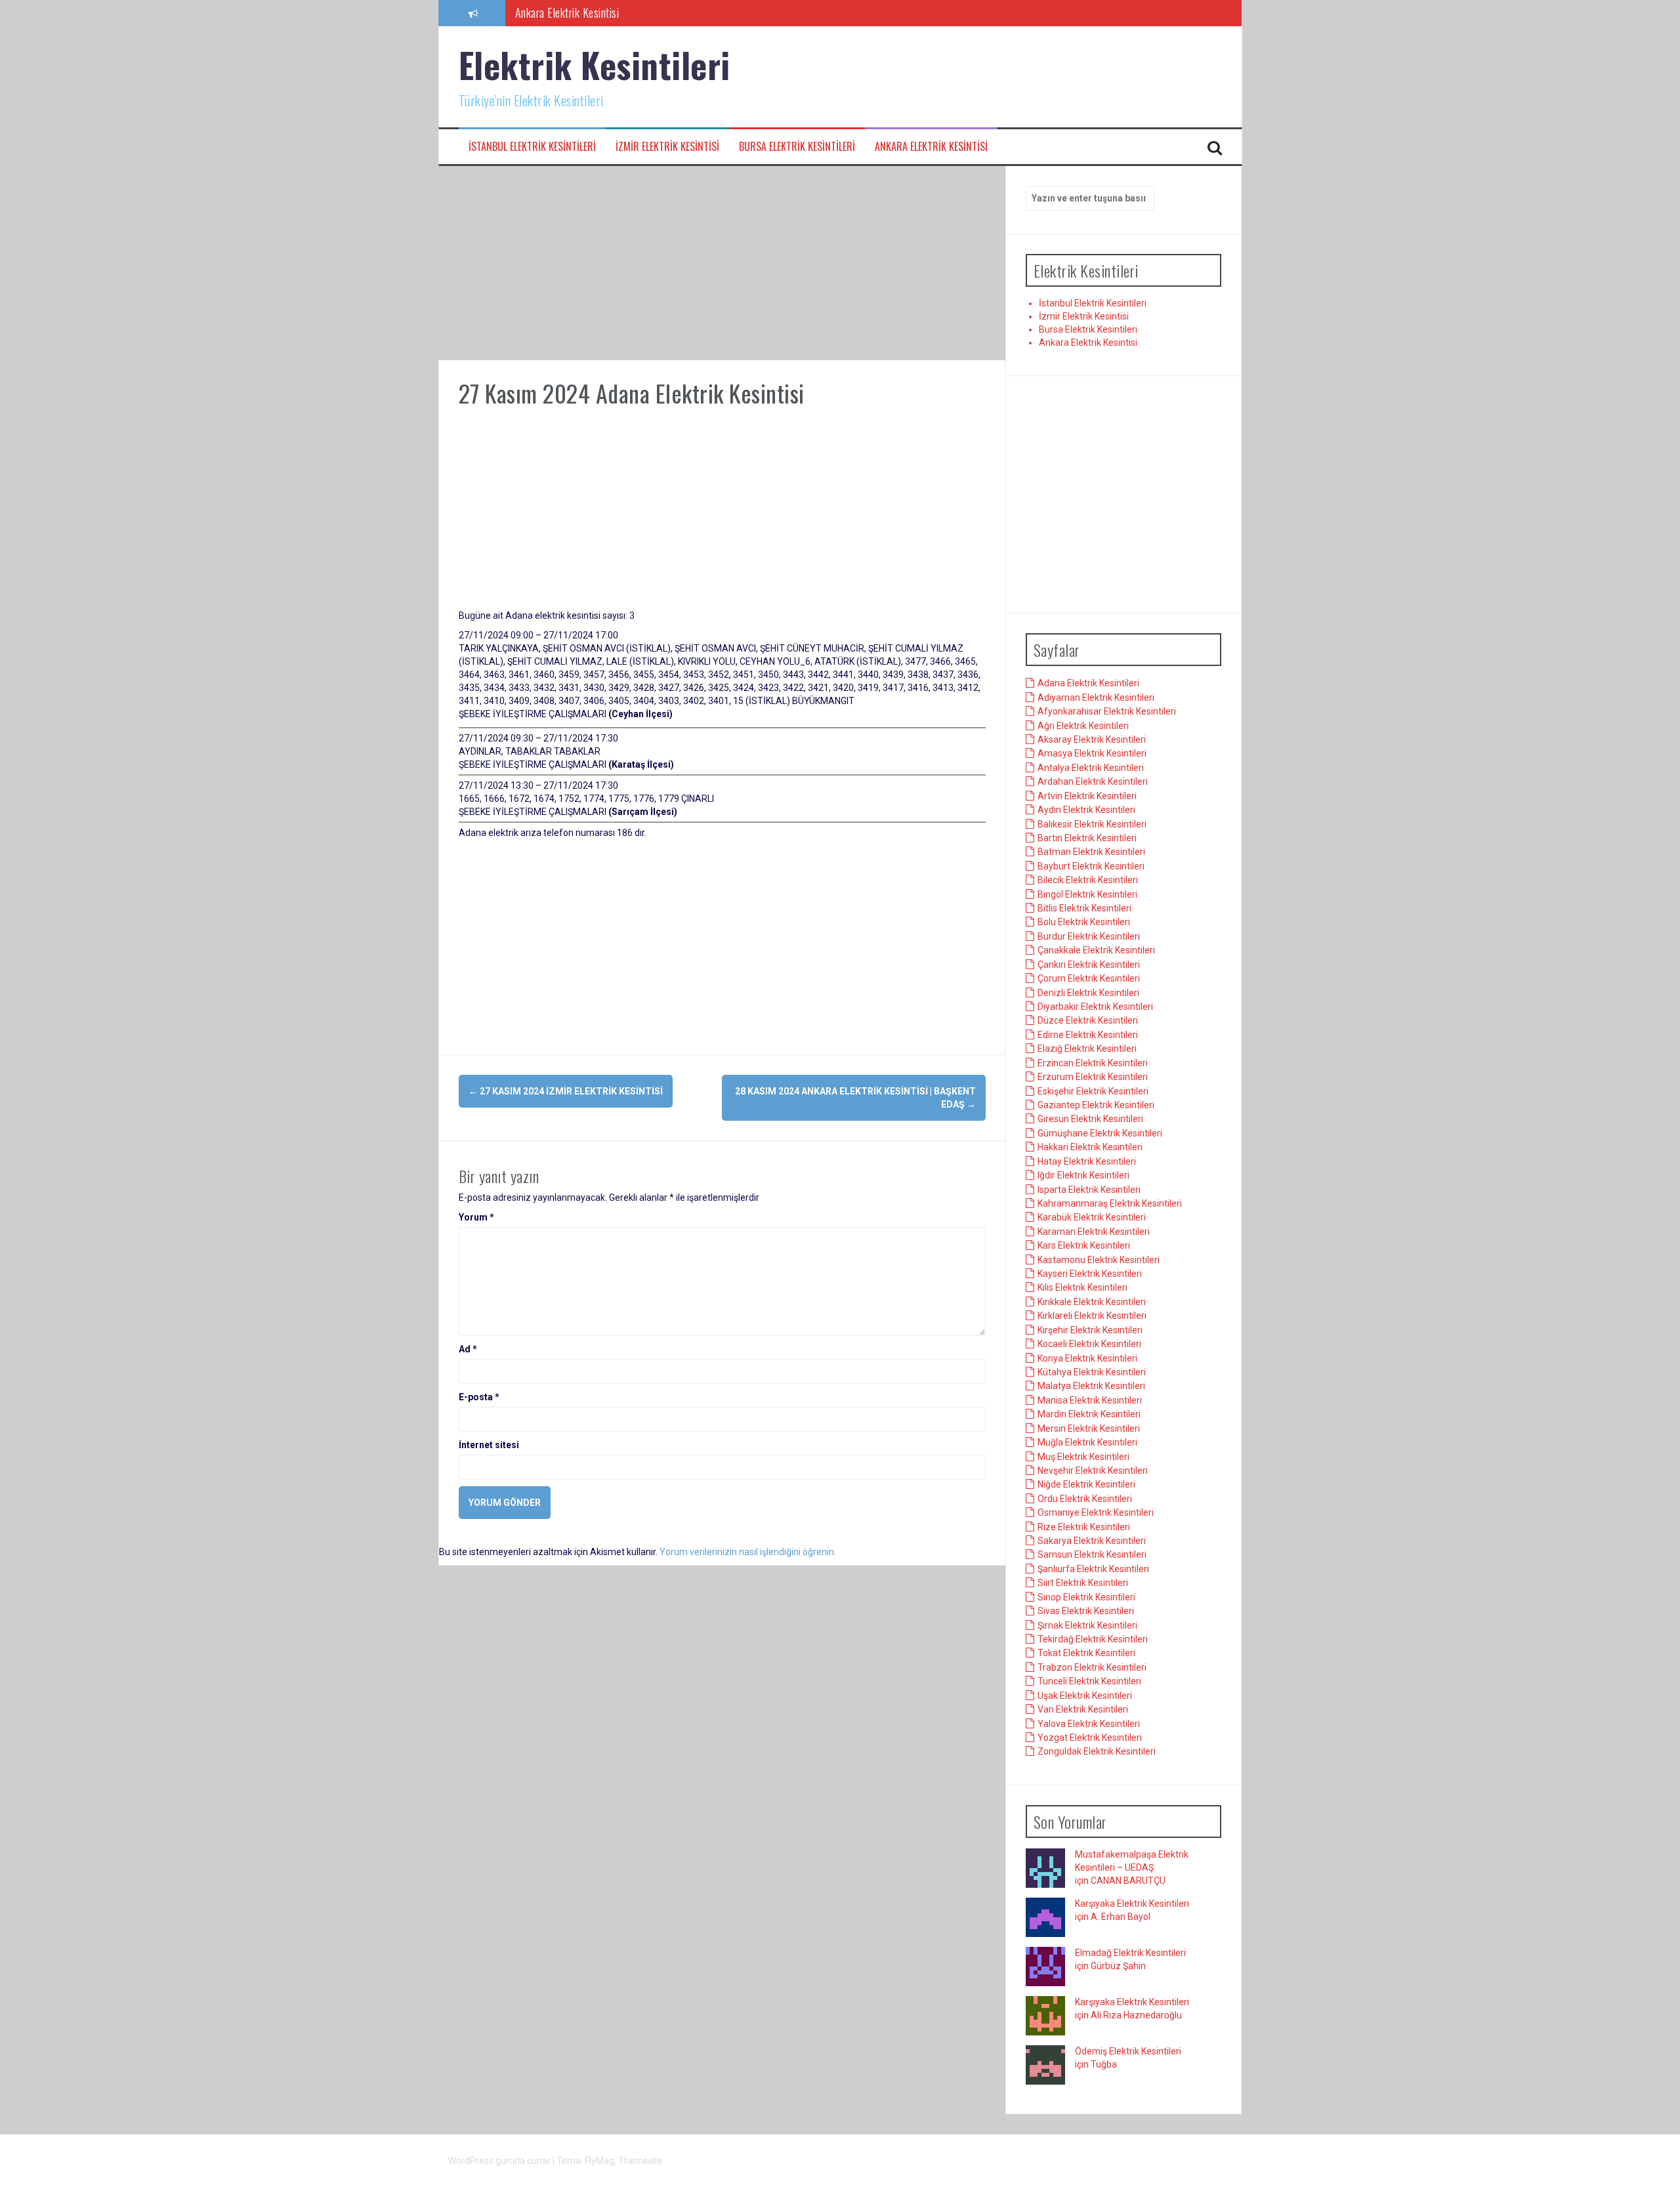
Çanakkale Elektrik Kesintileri (1096, 951)
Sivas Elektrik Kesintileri (1086, 1612)
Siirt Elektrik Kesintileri (1083, 1583)
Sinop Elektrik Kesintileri (1086, 1597)
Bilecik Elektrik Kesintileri (1088, 881)
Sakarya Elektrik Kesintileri (1092, 1541)
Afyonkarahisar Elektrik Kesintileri (1107, 712)
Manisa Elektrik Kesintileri (1090, 1400)
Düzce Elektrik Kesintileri (1088, 1021)
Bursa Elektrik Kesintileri (797, 147)
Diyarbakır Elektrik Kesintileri (1095, 1007)
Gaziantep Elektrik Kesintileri (1096, 1106)
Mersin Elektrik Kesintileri (1089, 1428)
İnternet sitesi (489, 1445)
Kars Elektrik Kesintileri (1084, 1246)
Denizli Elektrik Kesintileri (1088, 993)
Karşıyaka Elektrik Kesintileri (1132, 1904)
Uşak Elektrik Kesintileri (1085, 1696)
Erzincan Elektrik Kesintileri (1093, 1063)
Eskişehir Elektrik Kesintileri (1093, 1091)
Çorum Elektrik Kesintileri (1089, 979)
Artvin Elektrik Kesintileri (1087, 796)
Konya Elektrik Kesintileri (1087, 1358)
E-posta (479, 1397)
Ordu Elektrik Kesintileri (1085, 1499)
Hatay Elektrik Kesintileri (1087, 1161)
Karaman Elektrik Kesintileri (1094, 1232)
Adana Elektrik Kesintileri (1088, 684)
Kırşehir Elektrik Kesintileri (1090, 1330)
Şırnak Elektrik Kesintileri (1087, 1625)
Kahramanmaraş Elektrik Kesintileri (1110, 1204)
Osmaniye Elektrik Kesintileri (1096, 1513)
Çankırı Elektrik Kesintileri (1089, 965)
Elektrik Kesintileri (595, 65)
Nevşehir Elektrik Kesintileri (1093, 1471)
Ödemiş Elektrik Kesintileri (1128, 2052)
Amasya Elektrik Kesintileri (1092, 754)
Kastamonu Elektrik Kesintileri (1099, 1260)
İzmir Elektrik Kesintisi (667, 147)
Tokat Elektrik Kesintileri (1086, 1654)
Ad (468, 1349)
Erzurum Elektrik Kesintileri (1093, 1077)
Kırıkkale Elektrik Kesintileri (1092, 1302)
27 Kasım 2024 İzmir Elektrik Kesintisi (566, 1091)
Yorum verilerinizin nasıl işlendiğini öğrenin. (748, 1552)
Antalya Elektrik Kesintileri (1091, 768)
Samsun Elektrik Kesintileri (1092, 1555)
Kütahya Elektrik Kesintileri (1092, 1373)
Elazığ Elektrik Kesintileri (1087, 1049)
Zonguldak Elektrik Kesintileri (1097, 1752)
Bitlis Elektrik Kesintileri (1084, 909)
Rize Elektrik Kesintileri (1084, 1527)
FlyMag (599, 2161)
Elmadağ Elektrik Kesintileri (1130, 1953)
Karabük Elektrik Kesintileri (1092, 1218)
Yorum (476, 1217)
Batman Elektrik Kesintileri (1091, 852)
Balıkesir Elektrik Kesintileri (1092, 824)
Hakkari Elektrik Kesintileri (1090, 1148)
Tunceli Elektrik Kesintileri (1089, 1682)
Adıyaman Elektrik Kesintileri (1096, 698)
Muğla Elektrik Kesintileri (1087, 1443)
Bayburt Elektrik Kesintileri (1091, 866)
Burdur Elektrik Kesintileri (1089, 937)
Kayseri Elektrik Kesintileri (1090, 1274)
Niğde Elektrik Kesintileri (1086, 1485)
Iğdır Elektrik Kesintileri (1083, 1176)
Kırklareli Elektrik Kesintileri (1092, 1316)
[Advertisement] (722, 263)
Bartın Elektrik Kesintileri (1087, 839)
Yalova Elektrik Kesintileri (1089, 1724)
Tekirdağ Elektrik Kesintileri (1093, 1640)
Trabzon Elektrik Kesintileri (1092, 1668)
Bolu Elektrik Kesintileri (1084, 923)
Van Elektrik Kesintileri (1083, 1710)
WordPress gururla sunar (500, 2161)
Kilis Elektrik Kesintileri (1082, 1288)
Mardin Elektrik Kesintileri (1089, 1415)
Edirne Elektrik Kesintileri (1088, 1035)
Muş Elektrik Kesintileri (1083, 1457)
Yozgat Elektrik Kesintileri (1090, 1738)
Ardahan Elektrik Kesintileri (1093, 782)
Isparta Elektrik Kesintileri (1089, 1190)
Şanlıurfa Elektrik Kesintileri (1093, 1570)
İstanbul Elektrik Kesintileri (532, 147)
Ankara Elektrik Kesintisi (567, 12)
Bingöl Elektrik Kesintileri (1087, 894)
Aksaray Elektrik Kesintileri (1092, 740)
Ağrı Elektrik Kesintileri (1083, 726)
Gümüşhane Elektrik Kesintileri (1100, 1133)
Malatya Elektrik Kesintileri (1091, 1386)
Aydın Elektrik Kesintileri (1086, 810)
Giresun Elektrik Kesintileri (1090, 1119)
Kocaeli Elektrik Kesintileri (1089, 1344)
